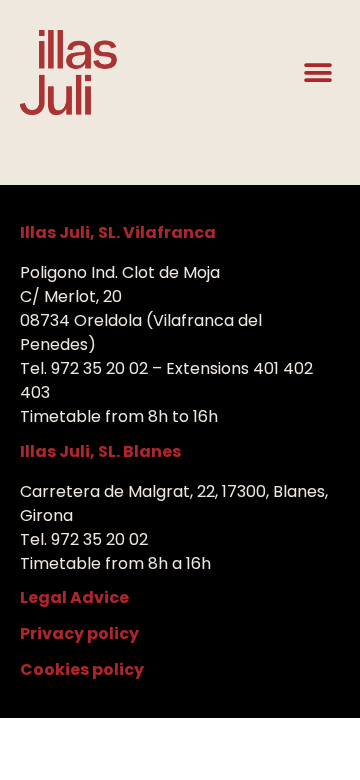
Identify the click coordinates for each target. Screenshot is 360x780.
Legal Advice (74, 597)
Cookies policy (82, 669)
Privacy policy (79, 633)
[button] (317, 72)
